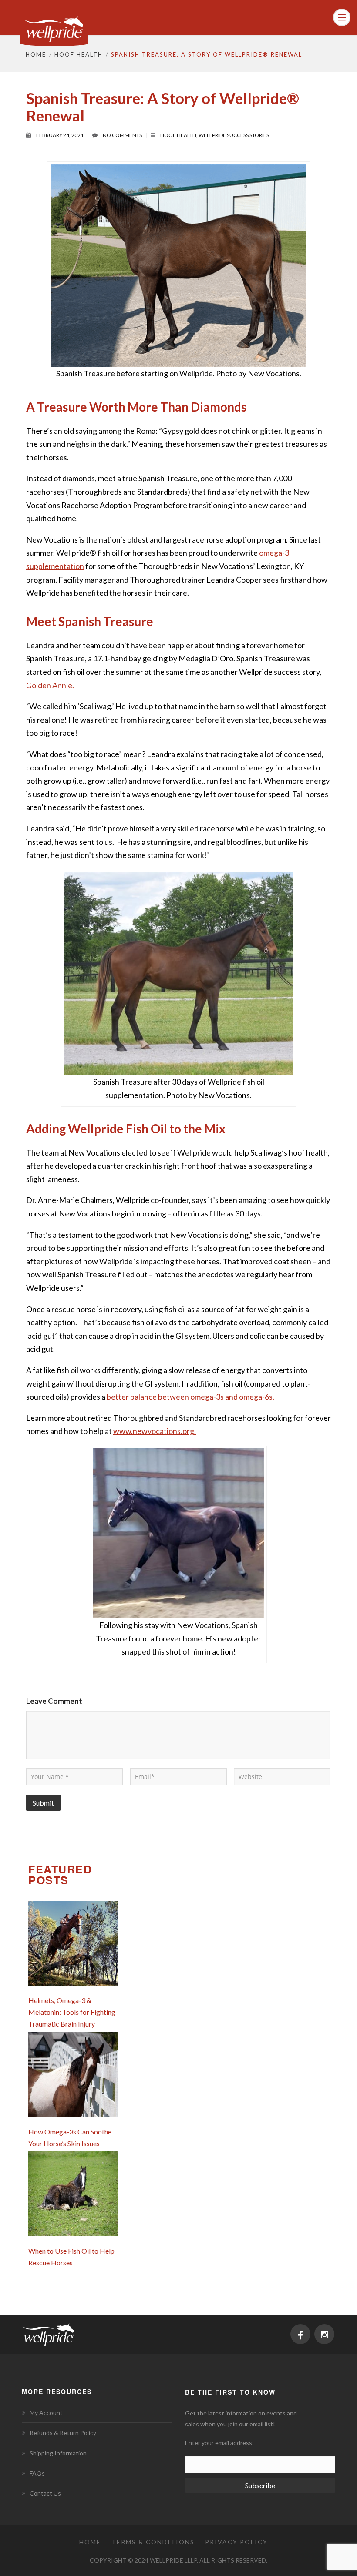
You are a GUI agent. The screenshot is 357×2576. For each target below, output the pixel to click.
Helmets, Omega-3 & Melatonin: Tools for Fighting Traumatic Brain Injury (72, 2012)
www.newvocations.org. (155, 1431)
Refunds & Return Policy (63, 2433)
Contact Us (45, 2493)
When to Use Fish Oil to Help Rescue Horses (71, 2257)
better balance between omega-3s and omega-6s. (190, 1397)
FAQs (37, 2473)
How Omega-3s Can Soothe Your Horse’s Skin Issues (70, 2137)
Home (36, 54)
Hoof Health (79, 54)
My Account (46, 2413)
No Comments (122, 135)
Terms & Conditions (153, 2542)
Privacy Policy (236, 2542)
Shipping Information (58, 2453)
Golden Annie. (50, 685)
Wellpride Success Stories (234, 135)
